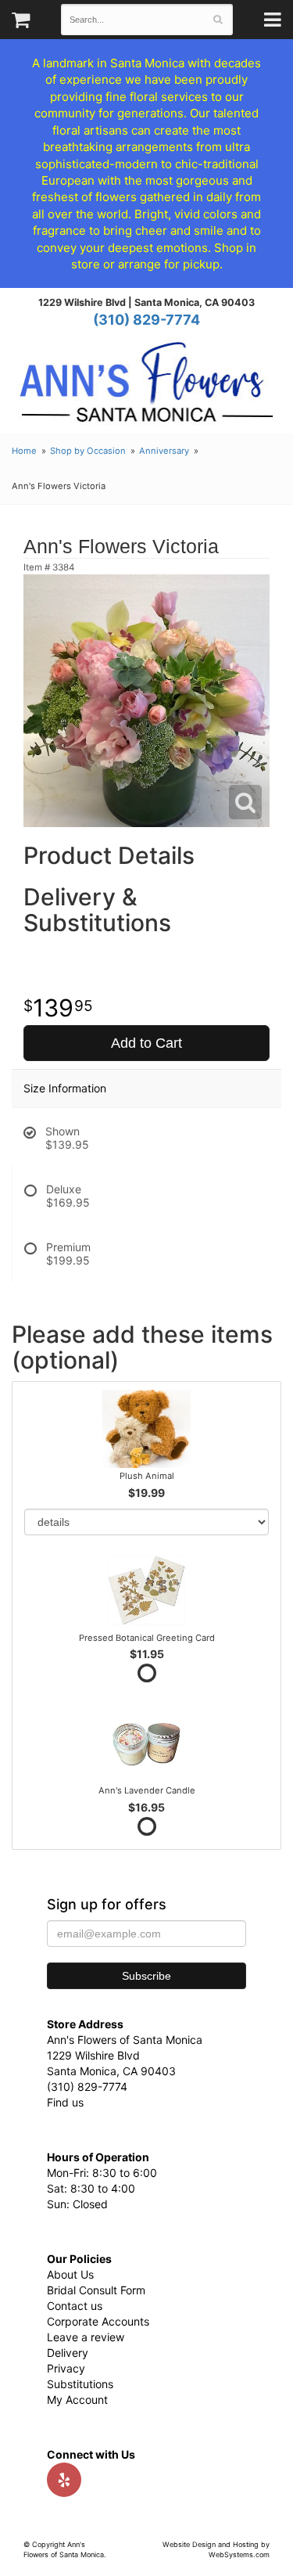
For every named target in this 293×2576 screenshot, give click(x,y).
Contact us (75, 2306)
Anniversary (164, 451)
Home (24, 451)
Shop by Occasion (88, 451)
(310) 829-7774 (146, 320)
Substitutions (80, 2384)
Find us (65, 2102)
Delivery (68, 2353)
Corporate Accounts (98, 2321)
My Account (77, 2400)
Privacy (66, 2368)
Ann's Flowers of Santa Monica (146, 388)
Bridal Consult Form (96, 2290)
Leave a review (86, 2337)
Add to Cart (146, 1043)
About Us (70, 2274)
